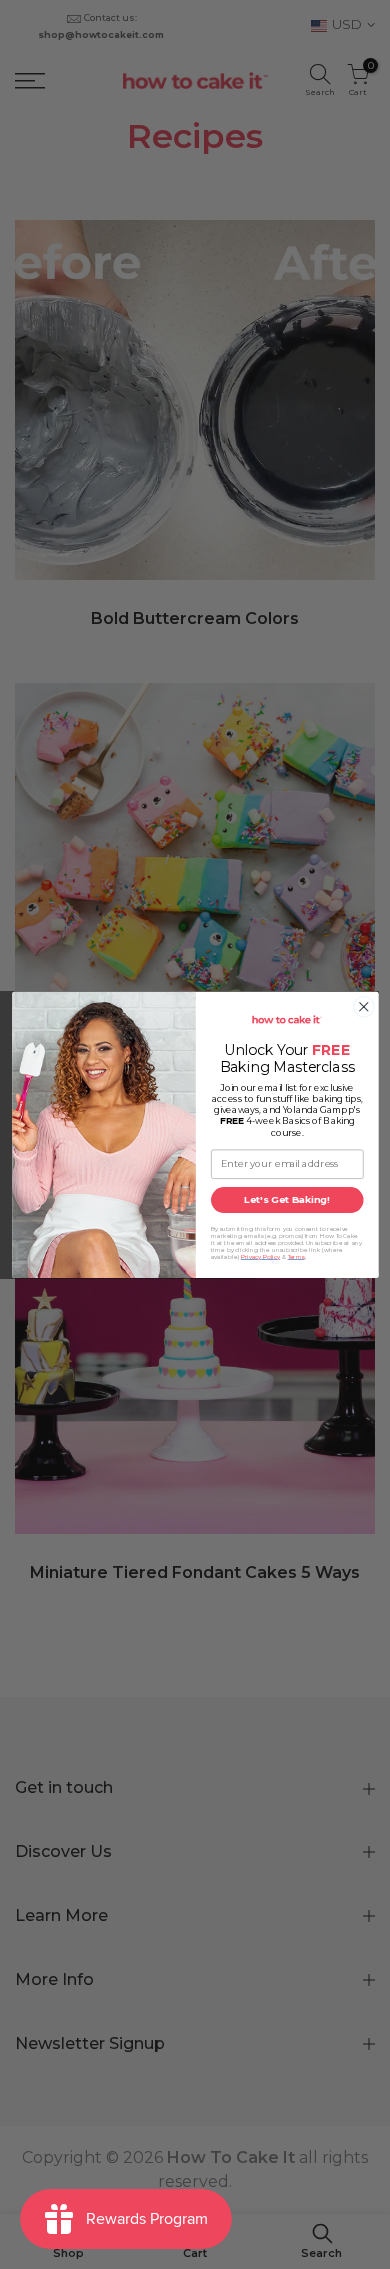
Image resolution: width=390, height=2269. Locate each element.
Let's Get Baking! (287, 1199)
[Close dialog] (363, 1006)
